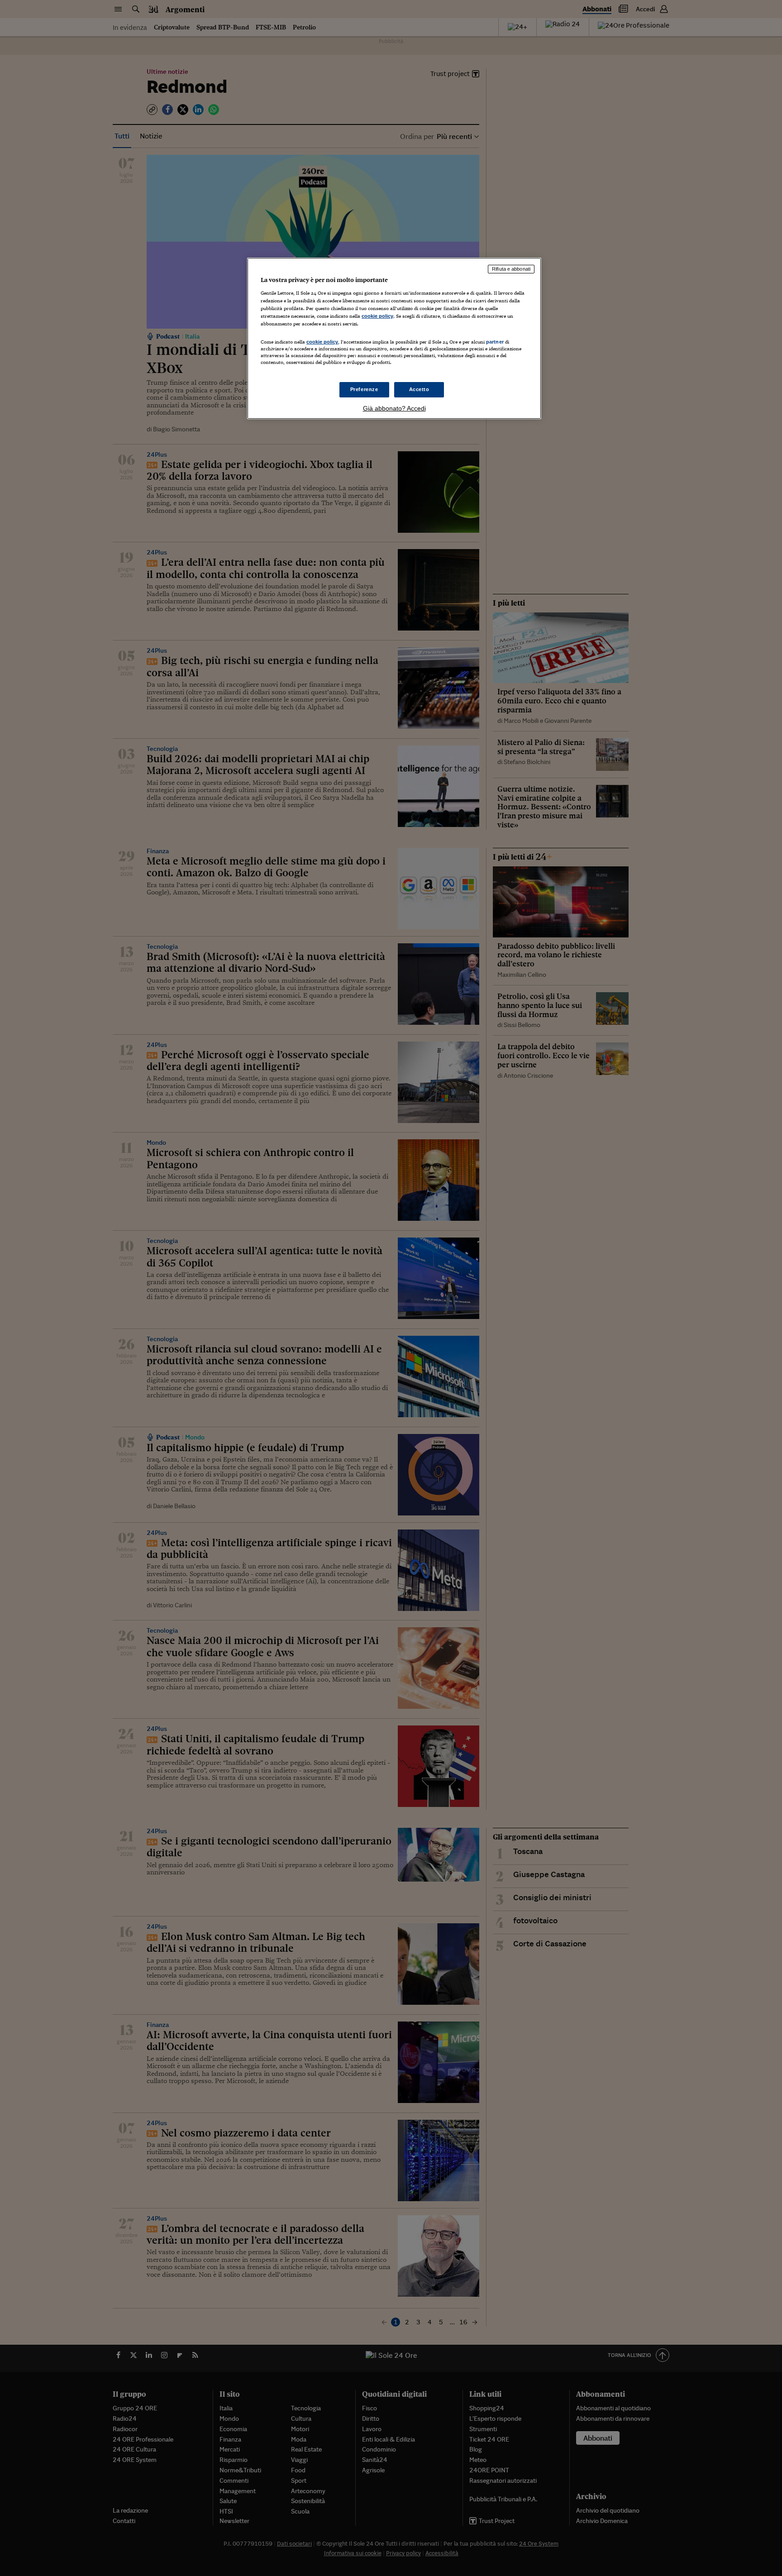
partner (495, 342)
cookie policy (377, 316)
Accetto (419, 389)
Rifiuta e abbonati (511, 269)
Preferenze (364, 389)
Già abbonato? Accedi (394, 408)
